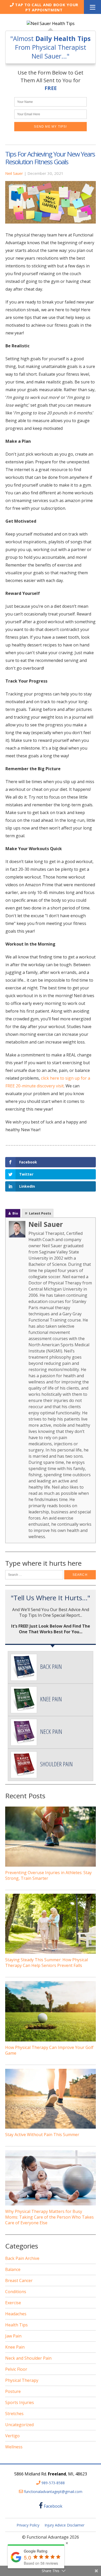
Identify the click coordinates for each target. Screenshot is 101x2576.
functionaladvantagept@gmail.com (53, 2492)
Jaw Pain (13, 2336)
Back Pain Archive (22, 2258)
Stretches (14, 2414)
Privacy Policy (28, 2525)
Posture (13, 2391)
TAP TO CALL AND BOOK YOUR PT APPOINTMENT (46, 7)
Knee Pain (15, 2347)
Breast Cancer (19, 2280)
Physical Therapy (22, 2380)
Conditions (16, 2292)
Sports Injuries (20, 2402)
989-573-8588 (53, 2483)
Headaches (16, 2314)
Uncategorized (19, 2425)
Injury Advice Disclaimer (64, 2525)
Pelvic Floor (16, 2369)
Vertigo (12, 2436)
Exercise (13, 2303)
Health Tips (16, 2325)
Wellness (14, 2447)
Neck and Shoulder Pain (28, 2358)
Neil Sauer (14, 173)
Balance (13, 2269)
